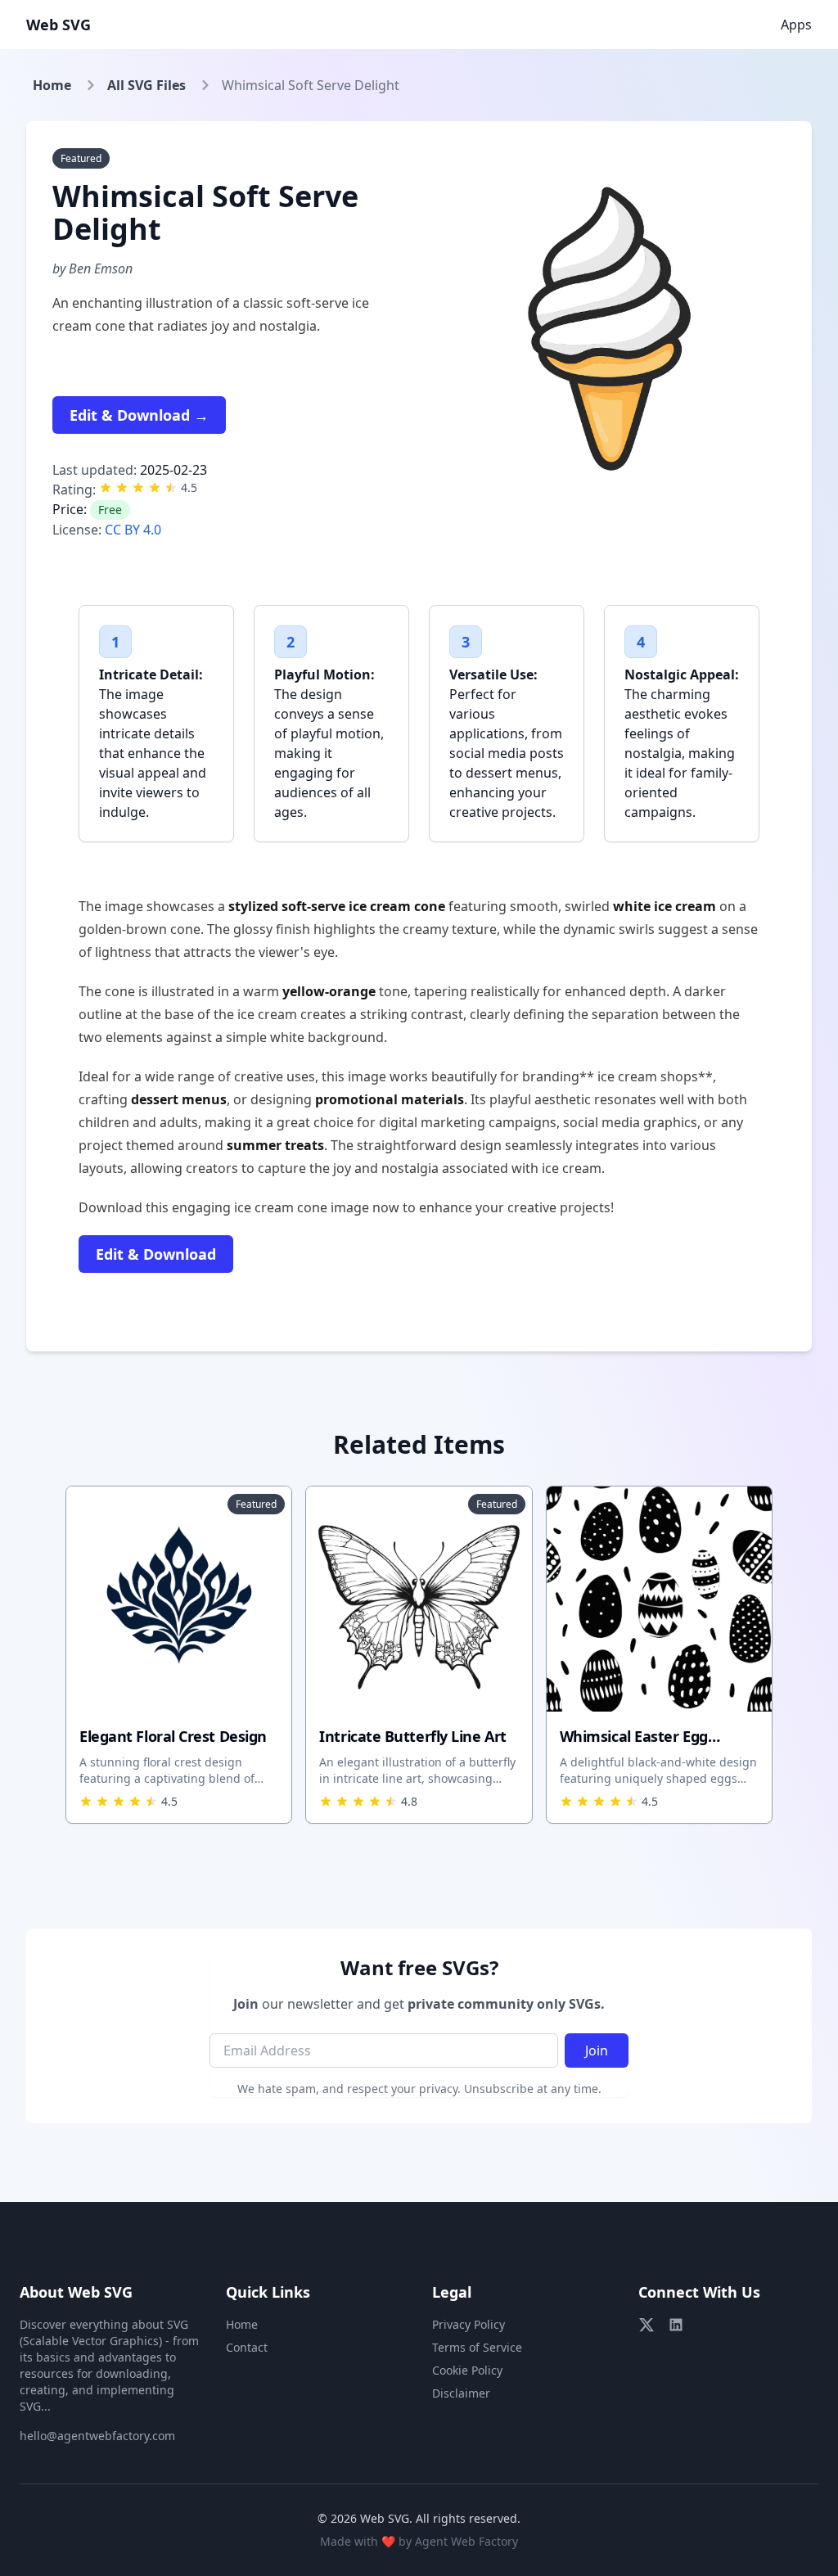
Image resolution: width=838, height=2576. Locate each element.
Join (597, 2050)
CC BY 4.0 (133, 530)
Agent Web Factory (466, 2541)
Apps (796, 25)
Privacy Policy (469, 2324)
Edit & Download (156, 1254)
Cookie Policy (467, 2370)
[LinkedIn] (676, 2325)
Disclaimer (461, 2393)
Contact (247, 2347)
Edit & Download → (139, 415)
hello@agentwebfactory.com (97, 2436)
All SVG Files (146, 85)
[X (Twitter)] (647, 2325)
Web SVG (59, 25)
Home (52, 85)
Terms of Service (477, 2347)
